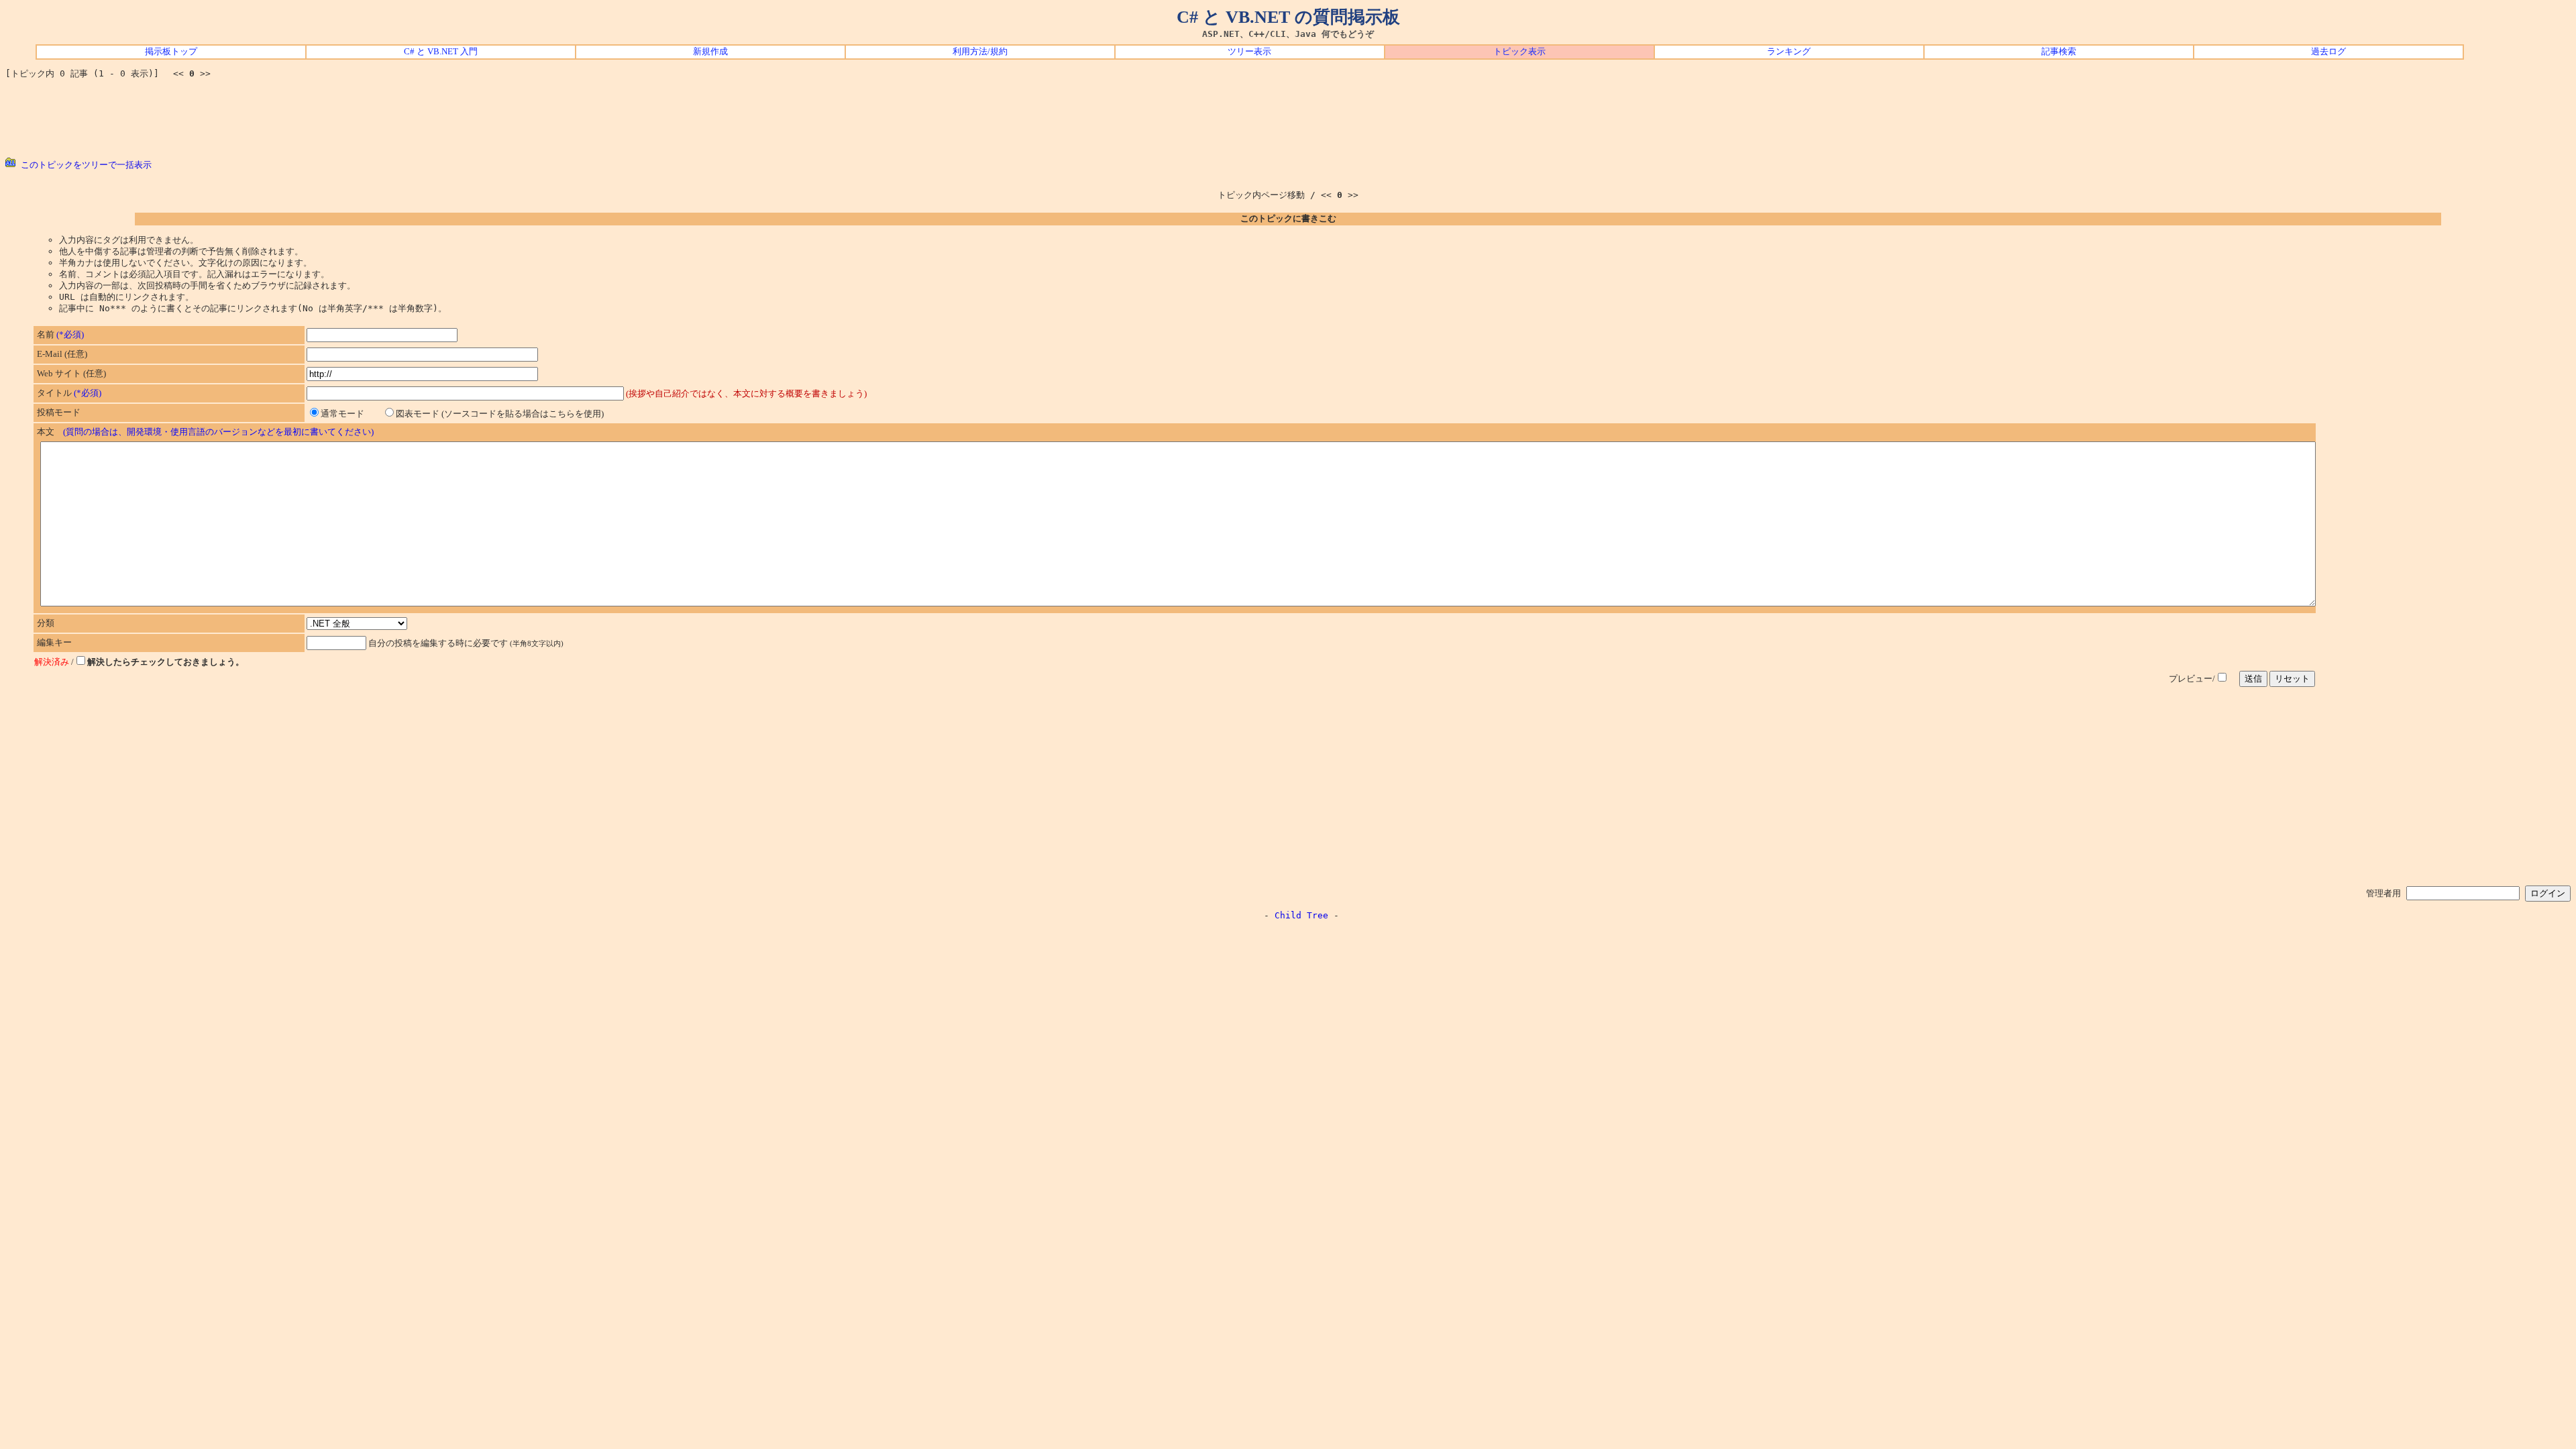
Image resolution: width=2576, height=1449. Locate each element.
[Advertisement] (1288, 119)
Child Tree (1301, 915)
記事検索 (2059, 52)
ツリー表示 (1249, 52)
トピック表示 (1519, 52)
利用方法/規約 (980, 52)
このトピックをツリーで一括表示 (84, 165)
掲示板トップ (171, 52)
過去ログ (2328, 52)
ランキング (1789, 52)
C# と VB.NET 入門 (441, 52)
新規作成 (710, 52)
